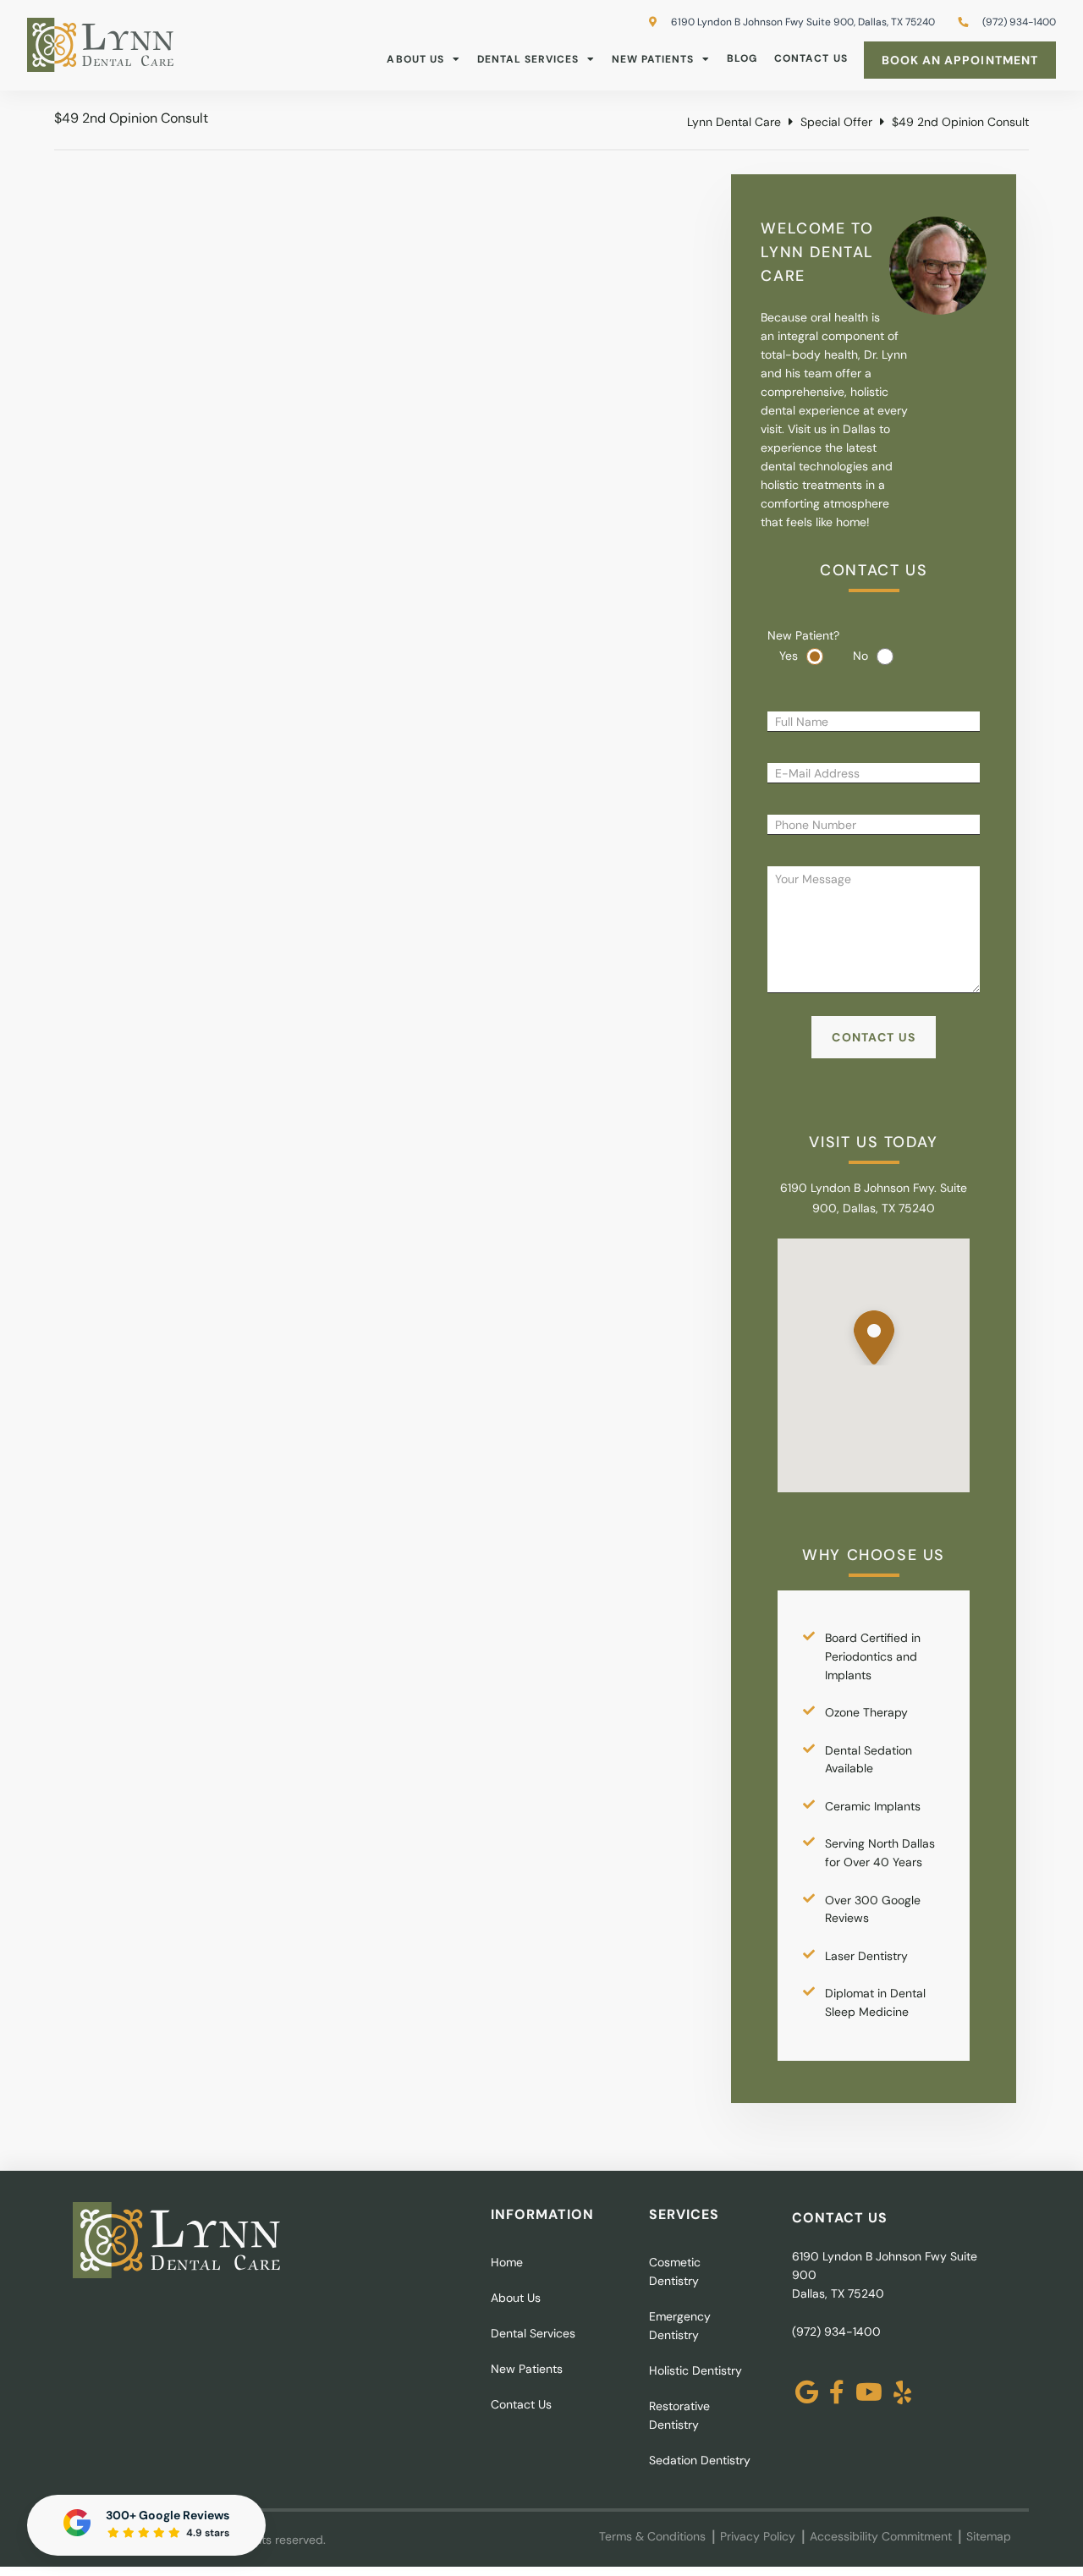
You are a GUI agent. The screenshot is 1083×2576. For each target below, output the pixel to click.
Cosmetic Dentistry (675, 2271)
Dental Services (528, 59)
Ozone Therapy (866, 1712)
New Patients (653, 59)
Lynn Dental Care (734, 122)
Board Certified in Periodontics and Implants (873, 1656)
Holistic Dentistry (695, 2370)
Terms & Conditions (652, 2536)
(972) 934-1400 (836, 2332)
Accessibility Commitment (881, 2536)
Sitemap (989, 2536)
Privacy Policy (758, 2536)
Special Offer (836, 122)
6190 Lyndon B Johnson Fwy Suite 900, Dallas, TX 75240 (802, 22)
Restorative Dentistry (679, 2415)
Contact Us (811, 58)
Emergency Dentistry (680, 2326)
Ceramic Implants (873, 1806)
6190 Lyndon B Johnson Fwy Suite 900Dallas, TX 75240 (885, 2275)
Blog (742, 58)
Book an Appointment (959, 60)
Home (507, 2262)
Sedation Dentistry (700, 2460)
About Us (415, 59)
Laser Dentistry (866, 1956)
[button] (874, 1332)
